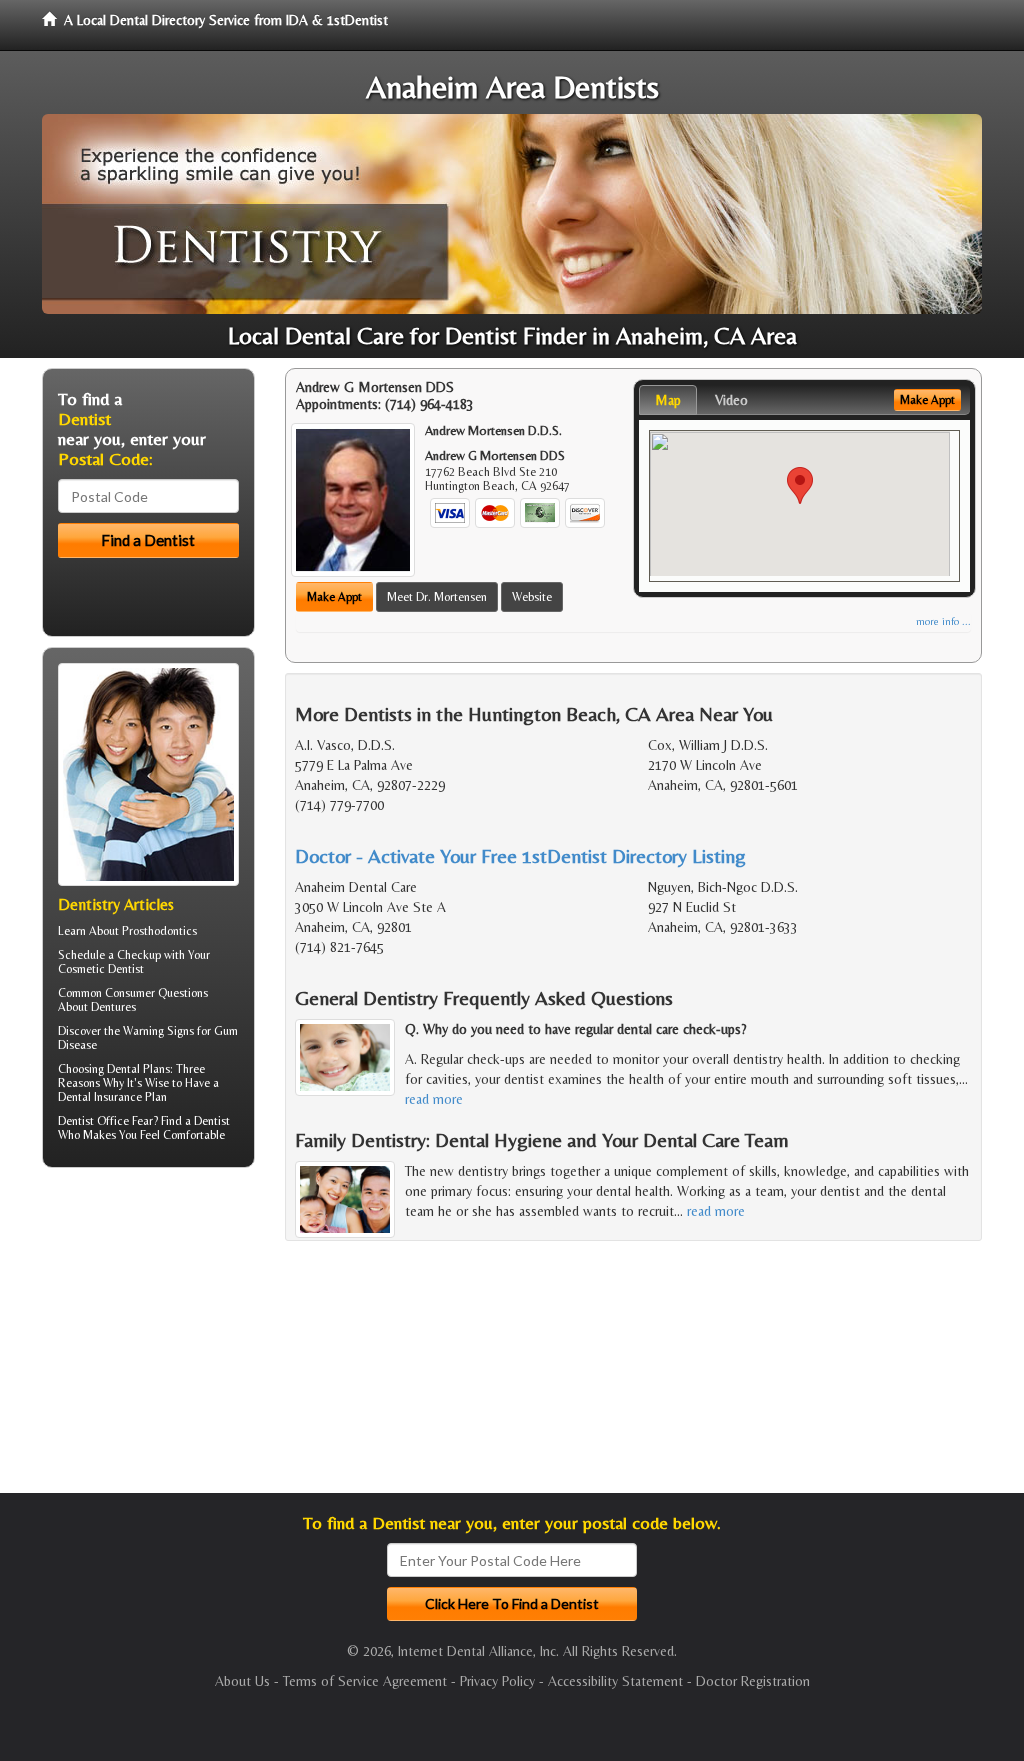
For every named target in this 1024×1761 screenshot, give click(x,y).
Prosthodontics (159, 931)
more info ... (943, 621)
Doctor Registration (753, 1681)
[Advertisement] (144, 1338)
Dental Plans (138, 1069)
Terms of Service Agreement (365, 1681)
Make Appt (334, 597)
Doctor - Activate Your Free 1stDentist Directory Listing (520, 855)
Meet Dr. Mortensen (437, 597)
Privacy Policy (497, 1681)
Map (668, 400)
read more (434, 1099)
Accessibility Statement (615, 1681)
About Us (242, 1681)
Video (731, 400)
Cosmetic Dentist (101, 969)
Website (532, 597)
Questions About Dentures (133, 1000)
